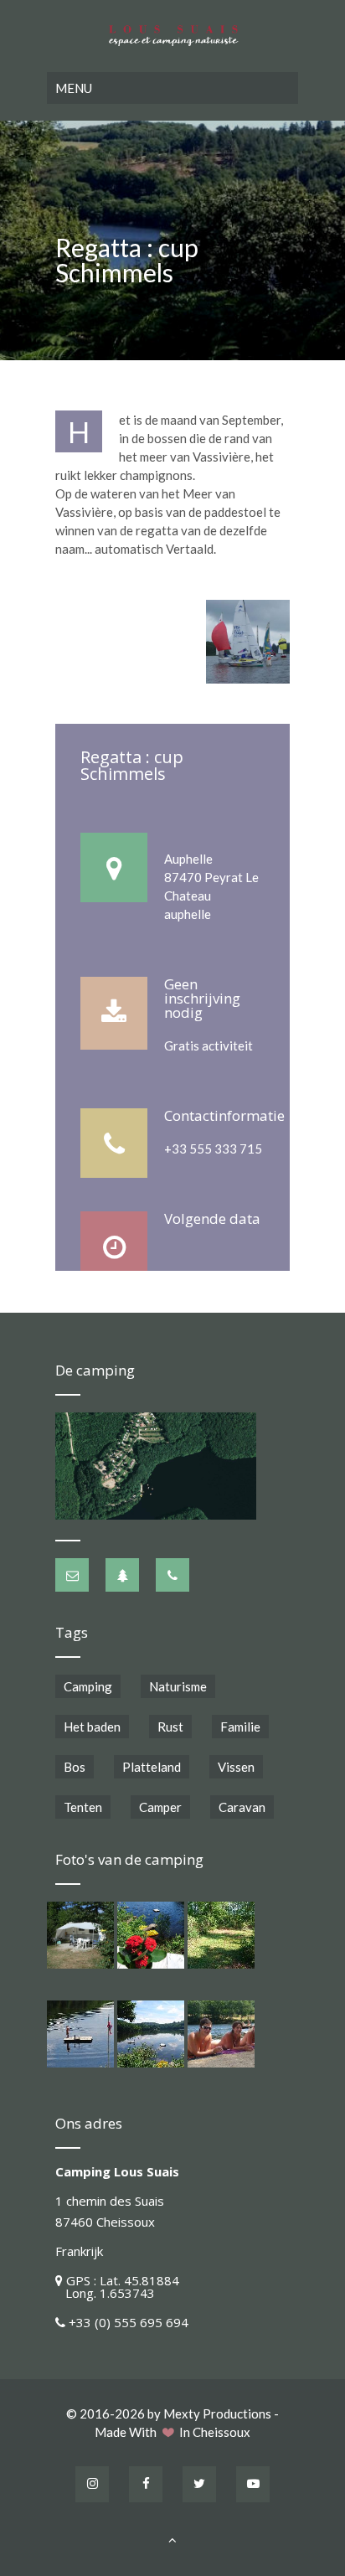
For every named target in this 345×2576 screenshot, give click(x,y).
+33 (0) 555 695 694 (129, 2322)
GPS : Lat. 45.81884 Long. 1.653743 (117, 2287)
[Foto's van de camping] (80, 1935)
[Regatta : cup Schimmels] (248, 642)
